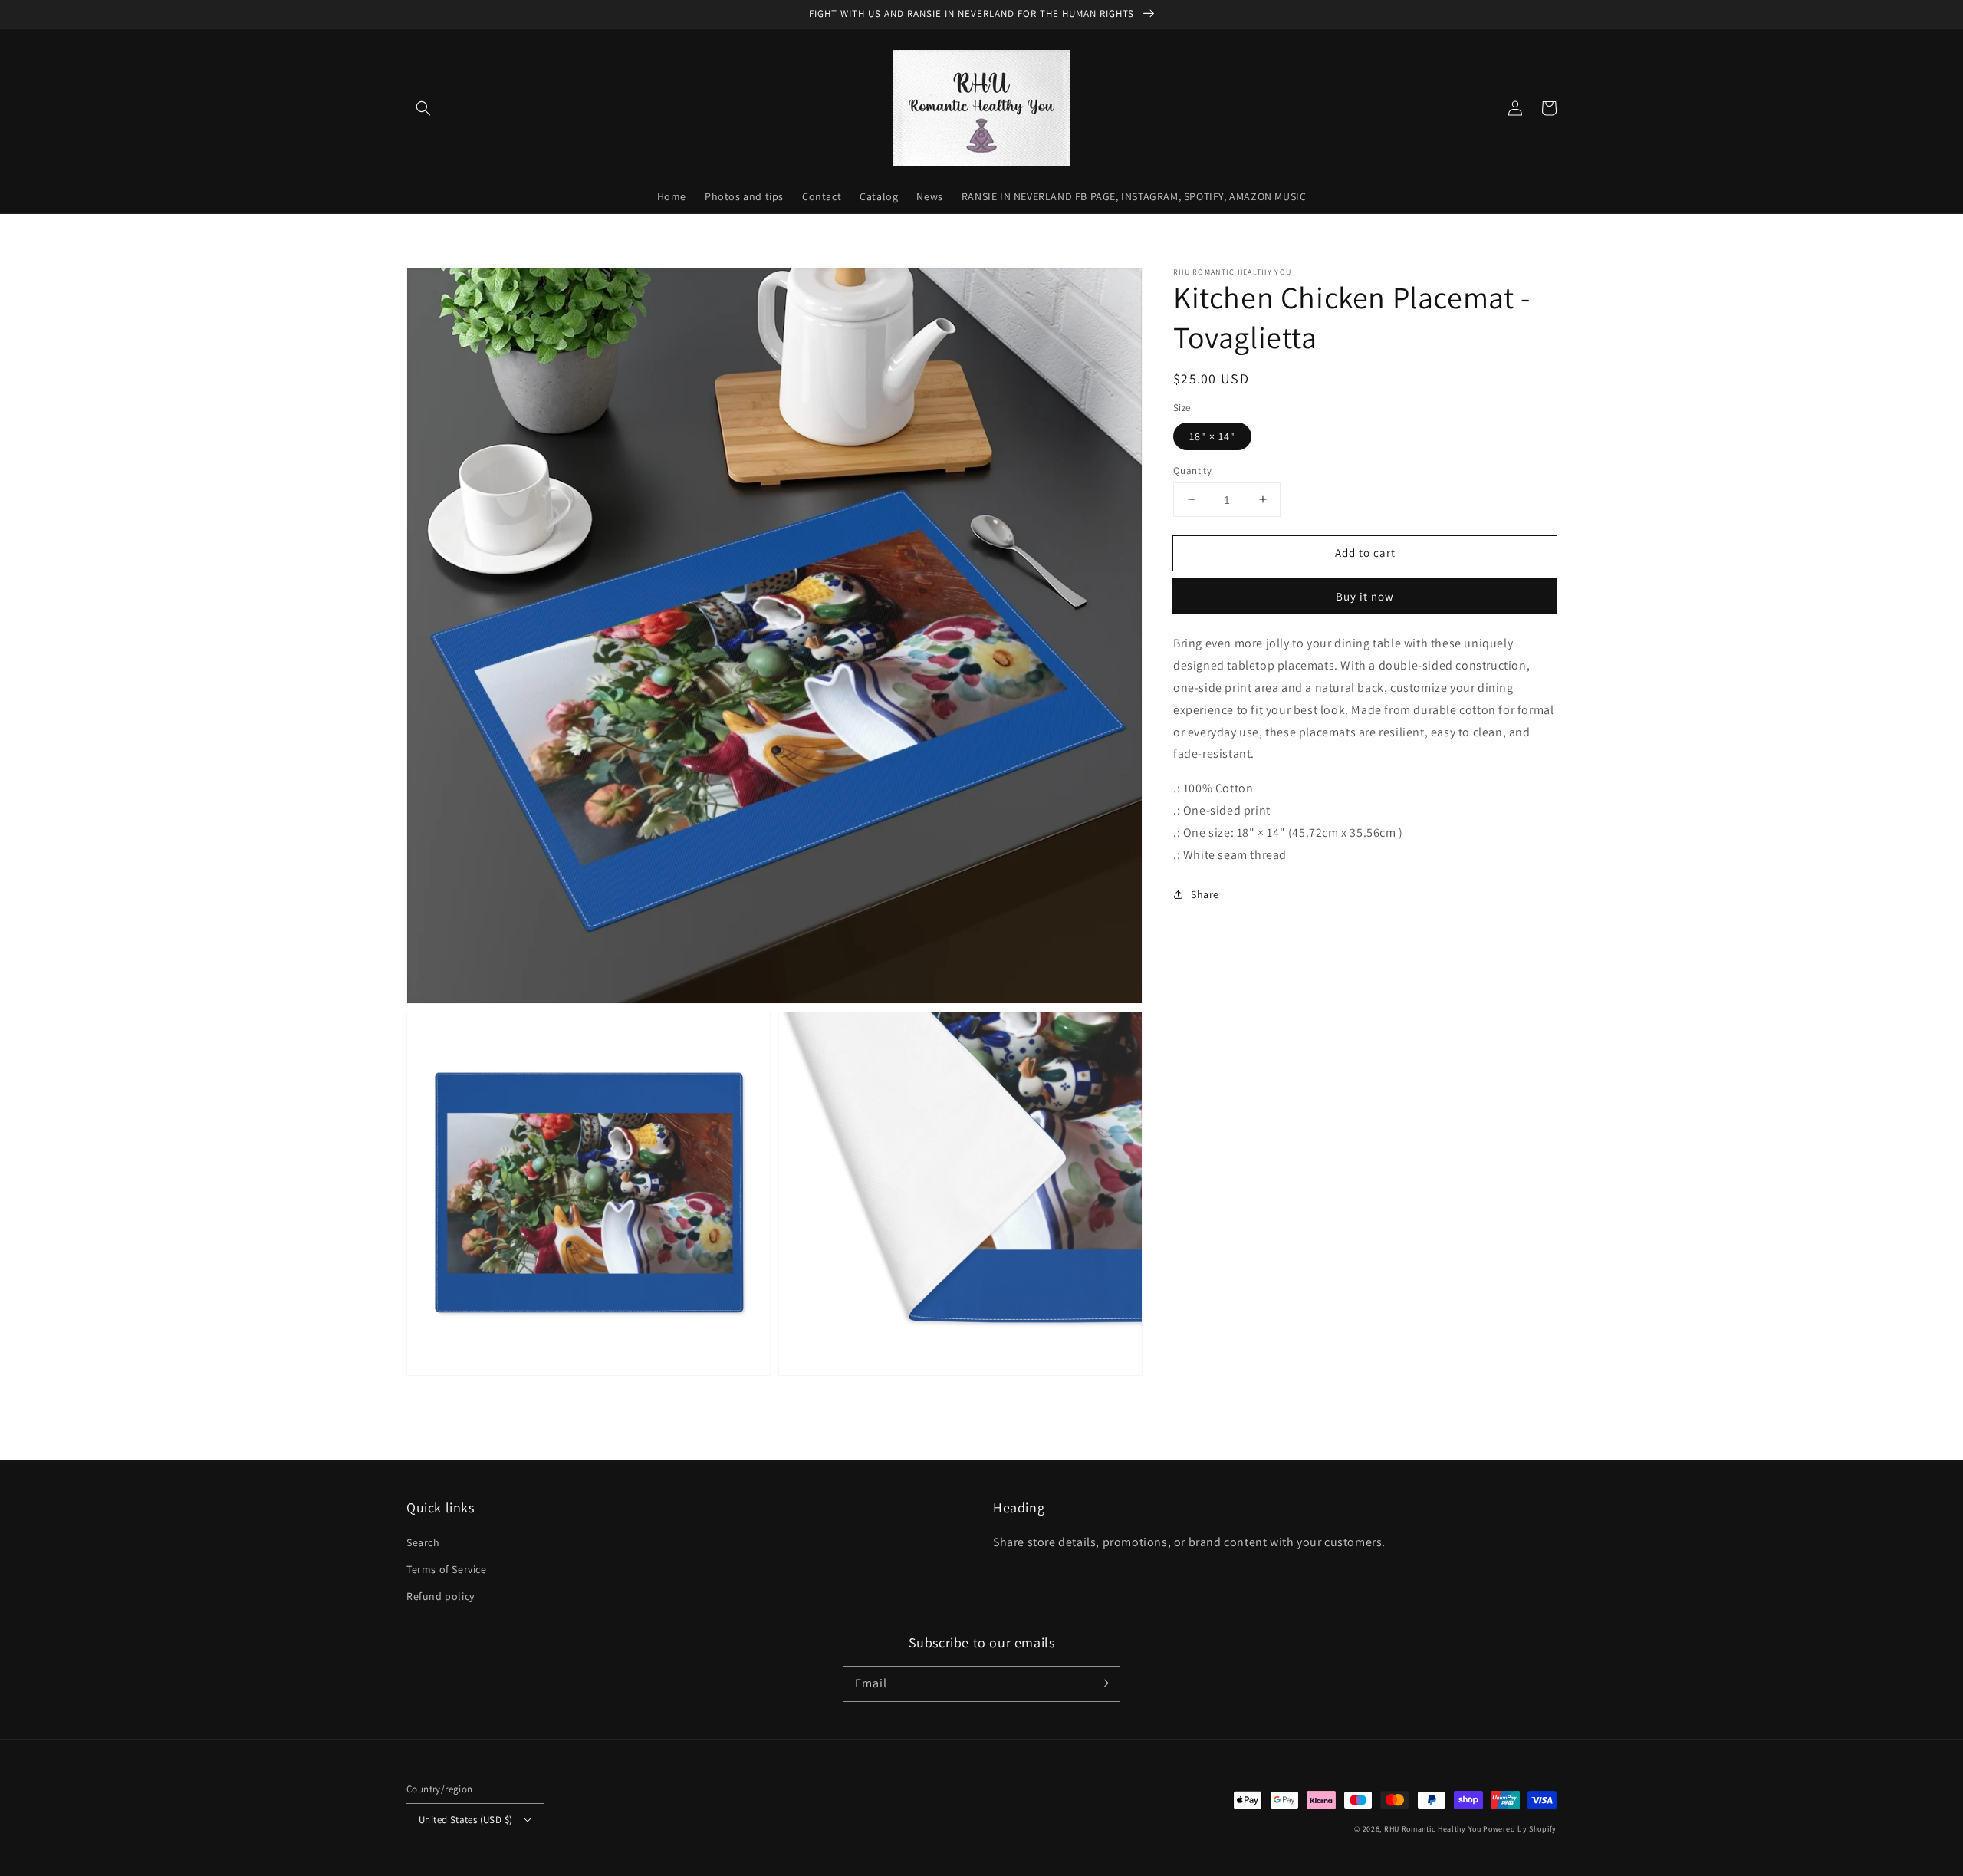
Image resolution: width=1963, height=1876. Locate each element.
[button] (423, 108)
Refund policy (441, 1596)
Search (423, 1542)
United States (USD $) (465, 1820)
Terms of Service (447, 1569)
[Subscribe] (1103, 1683)
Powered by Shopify (1520, 1829)
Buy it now (1365, 596)
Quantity (1192, 470)
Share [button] (1205, 894)
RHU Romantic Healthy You (1433, 1829)
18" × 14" (1212, 436)
